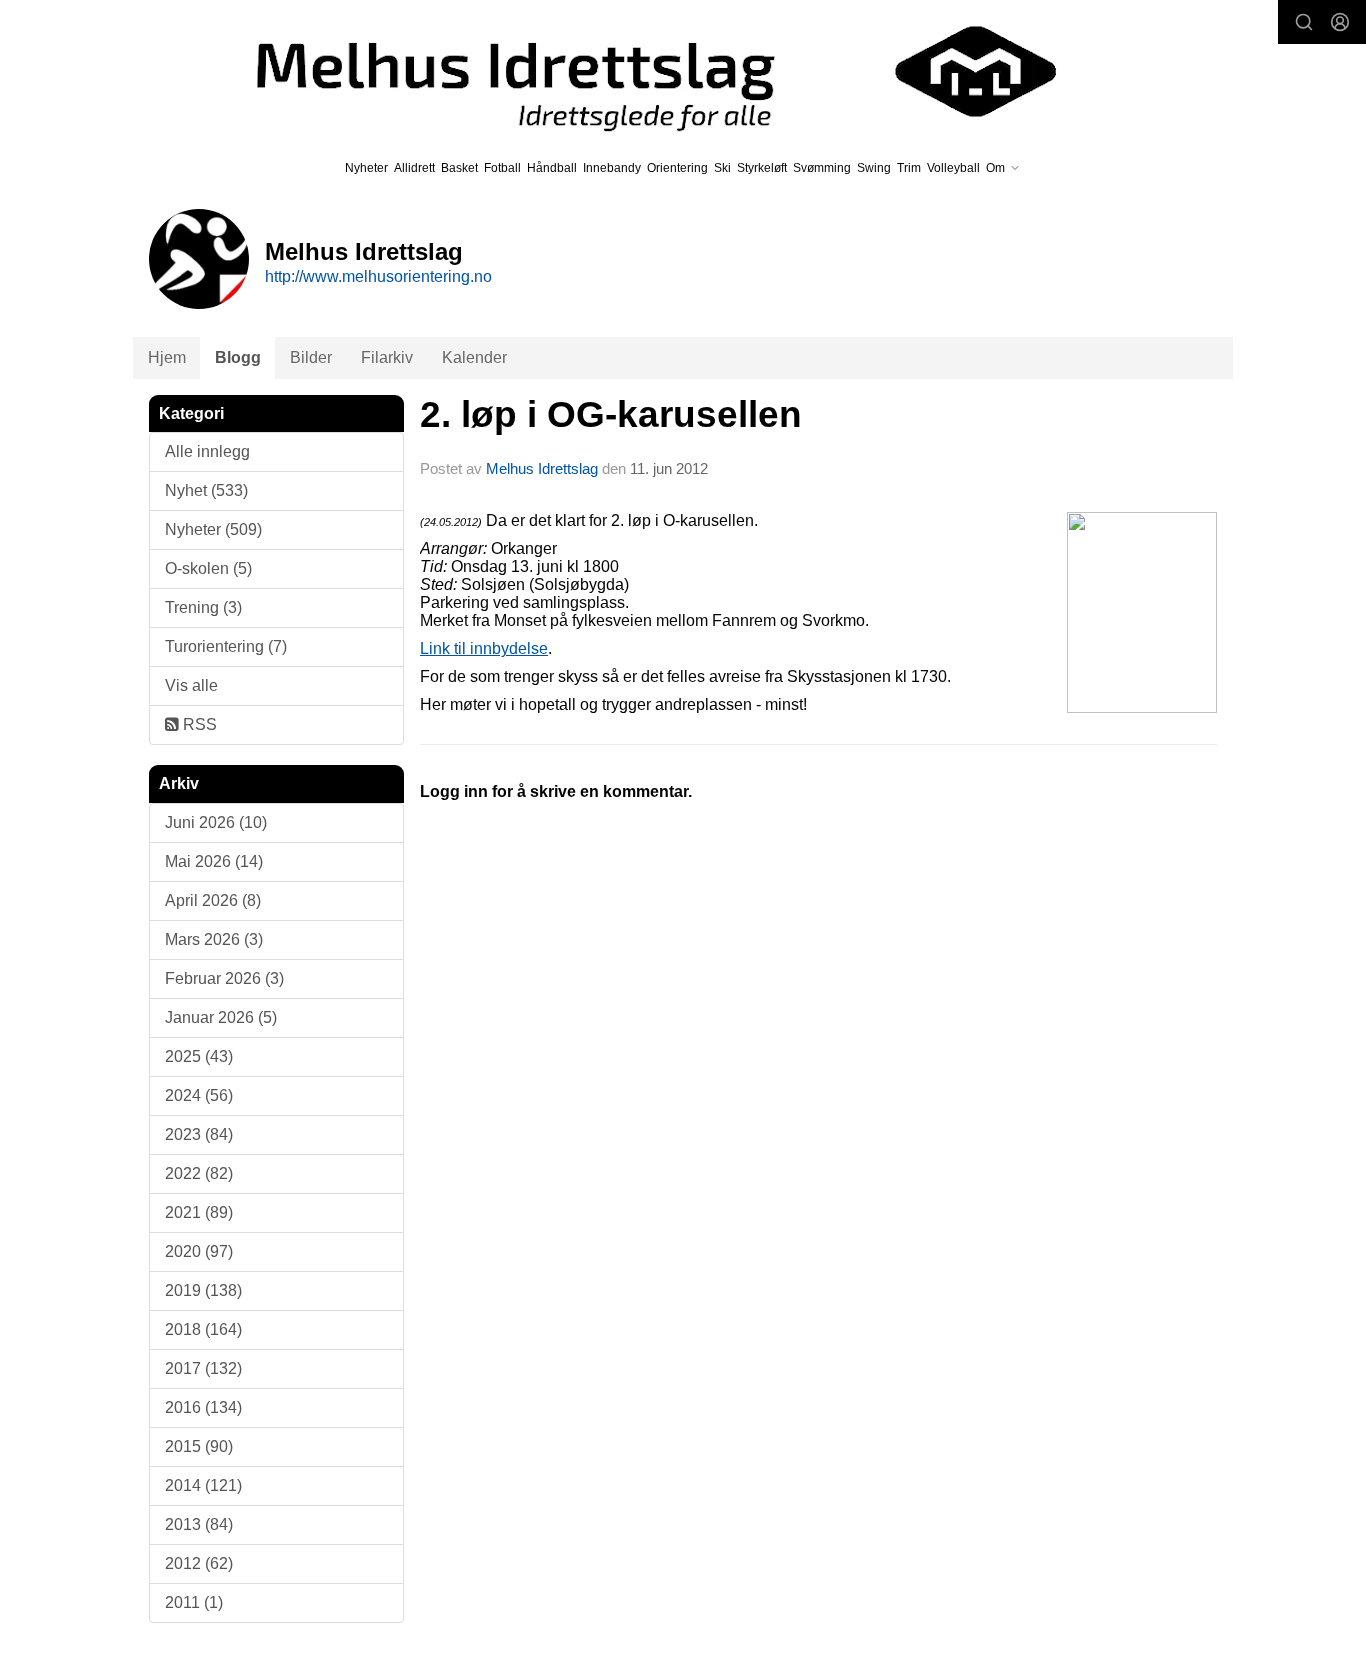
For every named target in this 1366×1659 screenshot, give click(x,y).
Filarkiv (387, 357)
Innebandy (612, 168)
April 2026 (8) (213, 900)
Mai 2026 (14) (214, 861)
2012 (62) (199, 1563)
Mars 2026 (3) (214, 939)
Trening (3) (203, 607)
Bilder (311, 357)
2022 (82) (199, 1173)
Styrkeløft (762, 168)
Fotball (502, 168)
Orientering (677, 168)
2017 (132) (203, 1368)
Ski (722, 168)
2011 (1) (194, 1602)
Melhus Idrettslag (542, 468)
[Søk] (1304, 22)
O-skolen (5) (208, 568)
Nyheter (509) (213, 529)
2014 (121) (203, 1485)
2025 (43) (199, 1056)
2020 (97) (199, 1251)
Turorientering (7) (226, 646)
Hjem (167, 357)
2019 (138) (203, 1290)
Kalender (474, 357)
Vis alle (191, 685)
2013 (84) (199, 1524)
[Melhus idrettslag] (633, 71)
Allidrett (414, 168)
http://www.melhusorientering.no (378, 276)
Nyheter (366, 168)
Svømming (822, 168)
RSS (198, 724)
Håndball (552, 168)
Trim (909, 168)
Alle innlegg (207, 451)
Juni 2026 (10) (216, 822)
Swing (874, 168)
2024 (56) (199, 1095)
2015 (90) (199, 1446)
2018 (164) (203, 1329)
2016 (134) (203, 1407)
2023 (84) (199, 1134)
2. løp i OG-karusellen (611, 414)
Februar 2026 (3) (224, 978)
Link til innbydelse (484, 648)
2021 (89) (199, 1212)
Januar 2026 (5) (221, 1017)
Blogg (238, 357)
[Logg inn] (1340, 22)
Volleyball (953, 168)
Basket (459, 168)
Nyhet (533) (206, 490)
